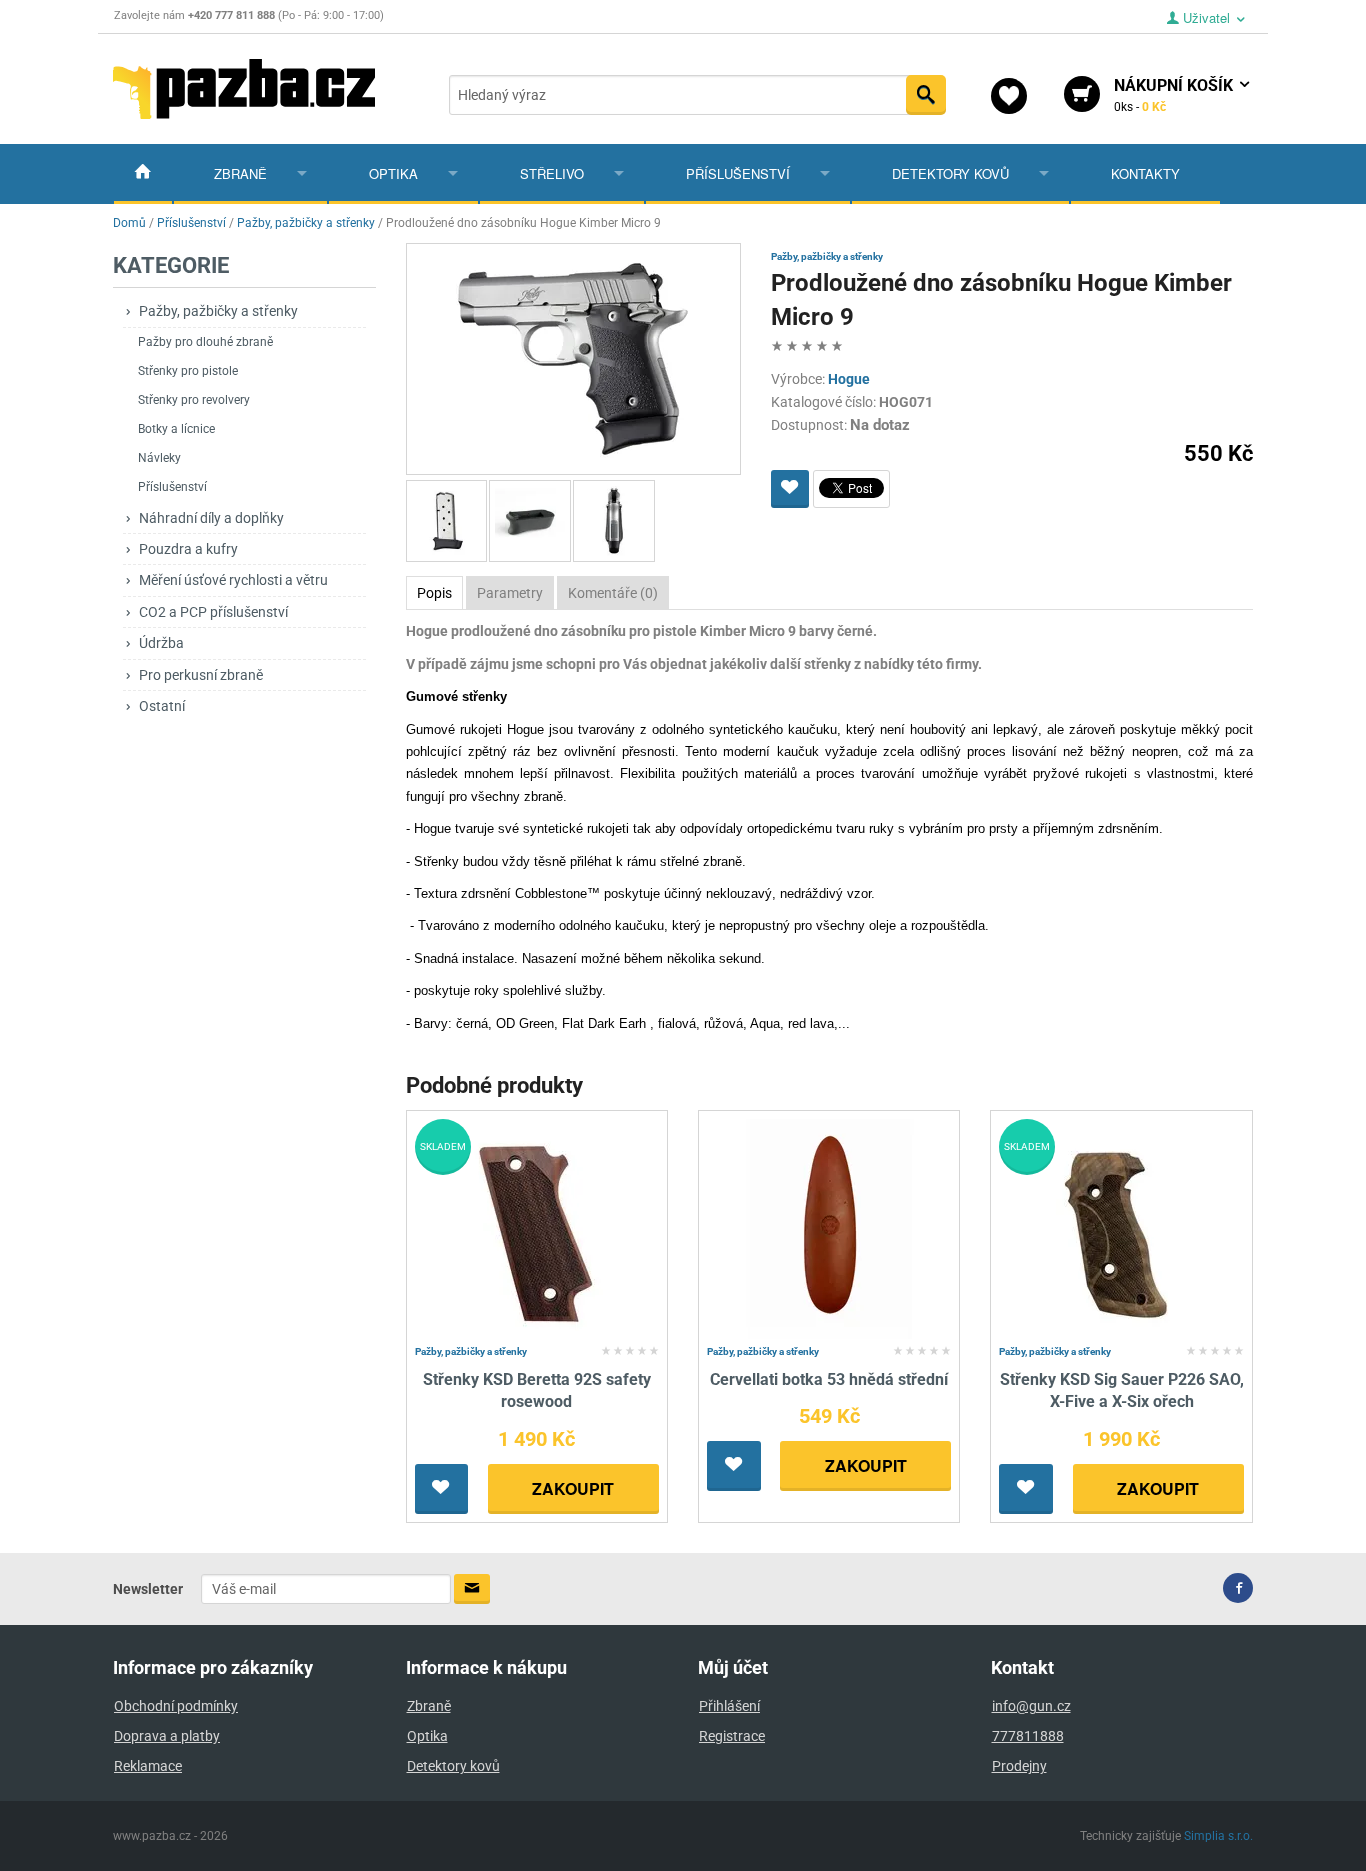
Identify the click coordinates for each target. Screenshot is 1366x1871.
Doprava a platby (167, 1736)
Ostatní (162, 706)
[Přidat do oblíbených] (790, 489)
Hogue (849, 379)
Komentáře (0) (613, 593)
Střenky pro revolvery (194, 400)
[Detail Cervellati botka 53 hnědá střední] (829, 1227)
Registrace (732, 1736)
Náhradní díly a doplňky (211, 518)
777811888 (1028, 1736)
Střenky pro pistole (188, 371)
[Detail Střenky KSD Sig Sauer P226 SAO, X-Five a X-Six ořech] (1121, 1227)
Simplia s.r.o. (1218, 1836)
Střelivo (552, 173)
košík (1175, 95)
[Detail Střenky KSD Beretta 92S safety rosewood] (536, 1227)
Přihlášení (729, 1706)
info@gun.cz (1031, 1706)
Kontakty (1145, 173)
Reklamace (148, 1766)
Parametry (510, 593)
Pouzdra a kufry (188, 549)
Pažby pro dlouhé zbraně (205, 342)
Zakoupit (573, 1488)
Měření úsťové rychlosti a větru (233, 580)
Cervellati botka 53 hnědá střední (829, 1379)
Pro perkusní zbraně (201, 675)
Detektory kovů (950, 173)
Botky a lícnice (176, 429)
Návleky (159, 458)
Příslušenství (738, 173)
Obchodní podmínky (176, 1706)
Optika (393, 173)
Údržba (161, 643)
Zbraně (240, 173)
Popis (434, 593)
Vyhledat (926, 95)
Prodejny (1019, 1766)
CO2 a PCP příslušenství (213, 612)
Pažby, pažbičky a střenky (218, 311)
